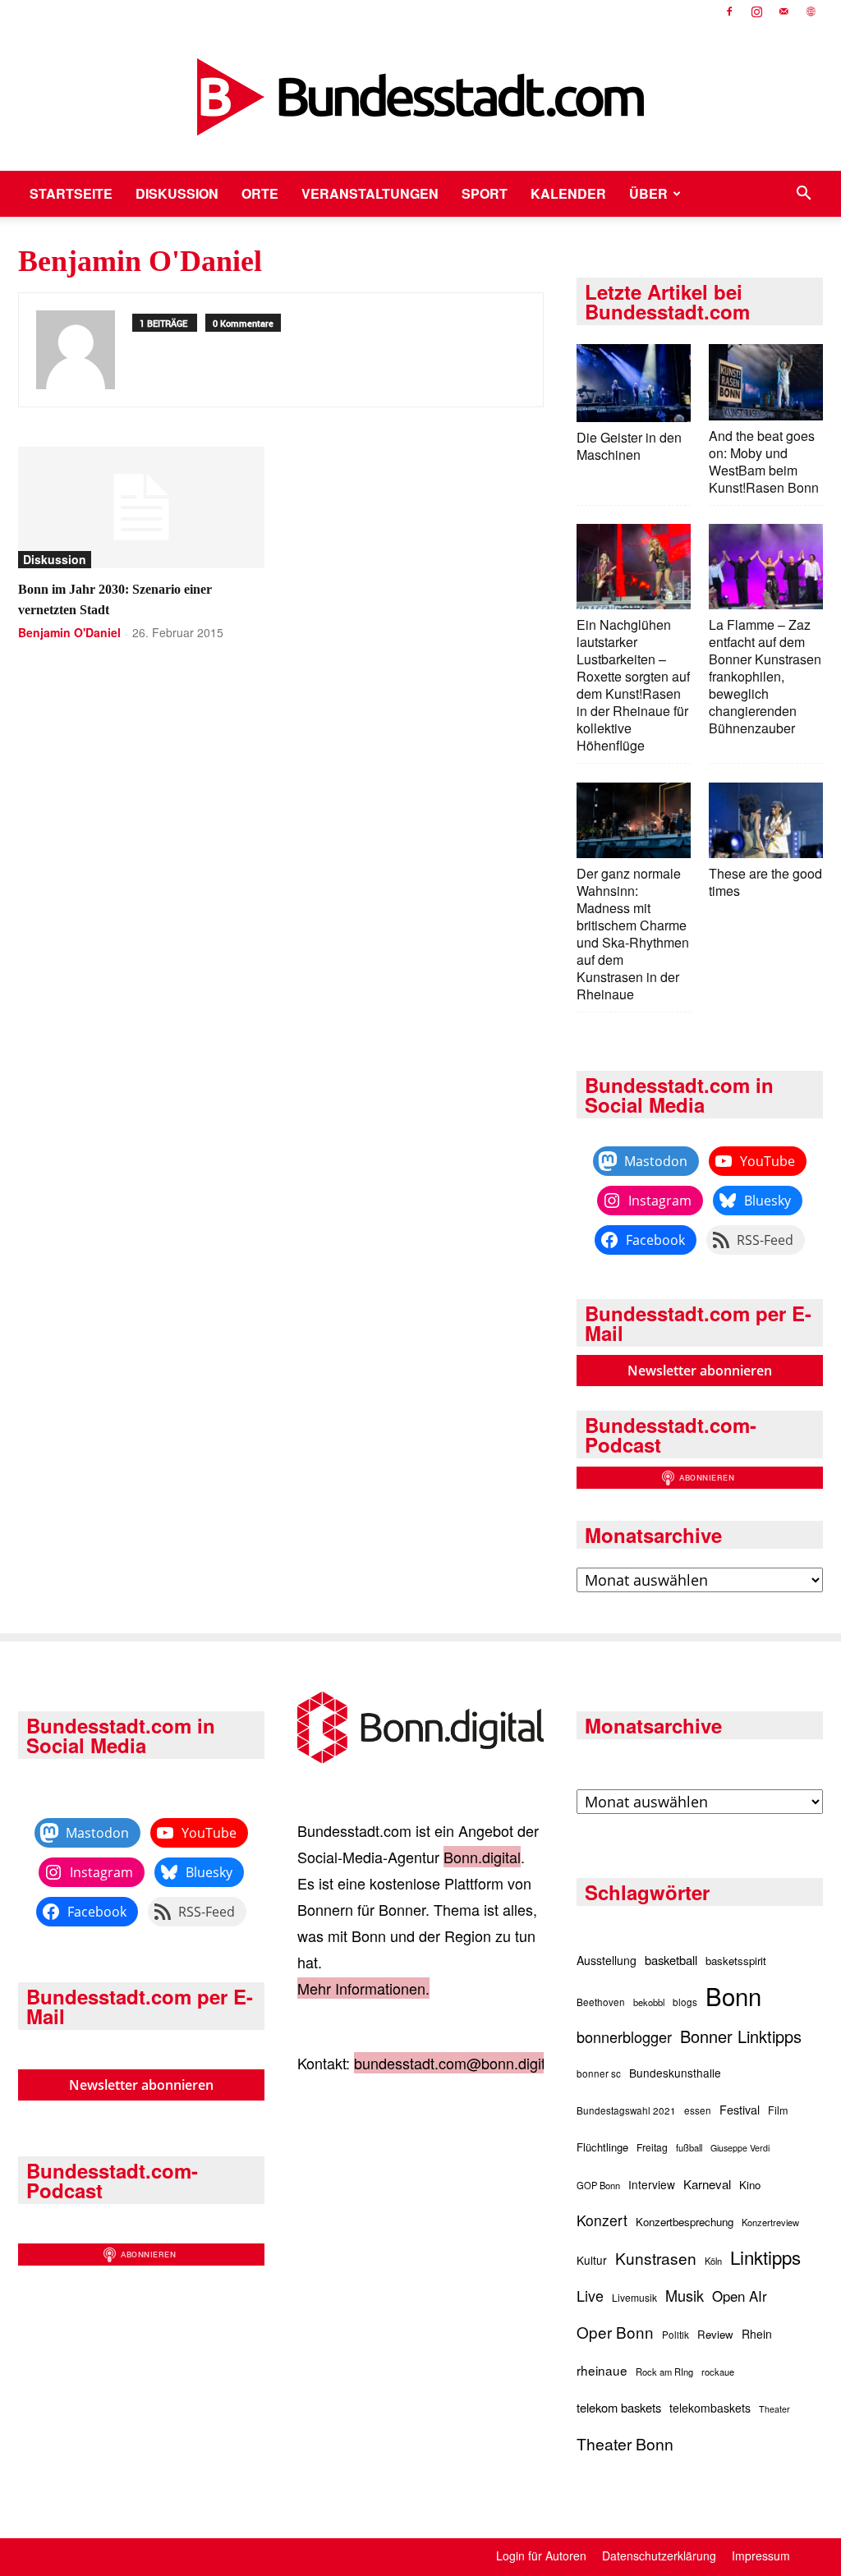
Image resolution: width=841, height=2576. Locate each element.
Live (590, 2295)
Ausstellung (607, 1960)
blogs (685, 2002)
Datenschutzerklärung (659, 2555)
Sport (485, 193)
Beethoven (601, 2002)
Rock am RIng (664, 2372)
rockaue (718, 2372)
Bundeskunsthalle (675, 2073)
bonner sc (599, 2073)
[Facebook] (729, 11)
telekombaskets (710, 2408)
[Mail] (784, 11)
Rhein (757, 2334)
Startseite (71, 193)
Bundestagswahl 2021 (626, 2110)
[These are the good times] (766, 822)
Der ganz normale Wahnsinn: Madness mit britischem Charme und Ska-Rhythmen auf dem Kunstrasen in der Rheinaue (633, 934)
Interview (652, 2184)
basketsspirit (736, 1961)
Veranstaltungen (370, 193)
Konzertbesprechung (685, 2222)
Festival (740, 2110)
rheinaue (602, 2370)
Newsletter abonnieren (700, 1371)
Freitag (652, 2147)
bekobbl (649, 2002)
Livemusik (634, 2297)
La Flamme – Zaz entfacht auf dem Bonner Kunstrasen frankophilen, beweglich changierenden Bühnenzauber (765, 676)
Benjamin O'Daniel (69, 632)
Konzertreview (770, 2222)
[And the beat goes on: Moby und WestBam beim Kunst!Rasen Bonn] (766, 384)
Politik (676, 2335)
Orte (260, 193)
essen (698, 2110)
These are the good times (765, 882)
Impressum (761, 2555)
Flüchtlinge (602, 2147)
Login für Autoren (541, 2555)
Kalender (568, 193)
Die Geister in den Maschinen (629, 446)
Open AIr (740, 2296)
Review (715, 2334)
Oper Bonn (615, 2332)
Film (778, 2110)
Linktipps (765, 2257)
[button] (803, 194)
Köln (713, 2261)
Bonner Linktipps (741, 2036)
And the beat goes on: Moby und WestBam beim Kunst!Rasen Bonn (764, 461)
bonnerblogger (624, 2036)
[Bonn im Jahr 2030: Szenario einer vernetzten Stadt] (141, 507)
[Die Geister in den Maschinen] (634, 385)
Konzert (602, 2220)
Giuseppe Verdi (740, 2148)
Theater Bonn (625, 2444)
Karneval (707, 2184)
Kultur (592, 2260)
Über (648, 193)
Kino (750, 2185)
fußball (689, 2147)
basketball (671, 1960)
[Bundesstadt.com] (420, 97)
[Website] (811, 11)
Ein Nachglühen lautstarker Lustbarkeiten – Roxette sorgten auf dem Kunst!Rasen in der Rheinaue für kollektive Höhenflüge (633, 685)
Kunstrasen (656, 2258)
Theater (774, 2409)
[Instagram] (756, 11)
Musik (685, 2295)
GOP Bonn (598, 2185)
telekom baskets (619, 2407)
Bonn (733, 1995)
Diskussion (177, 193)
